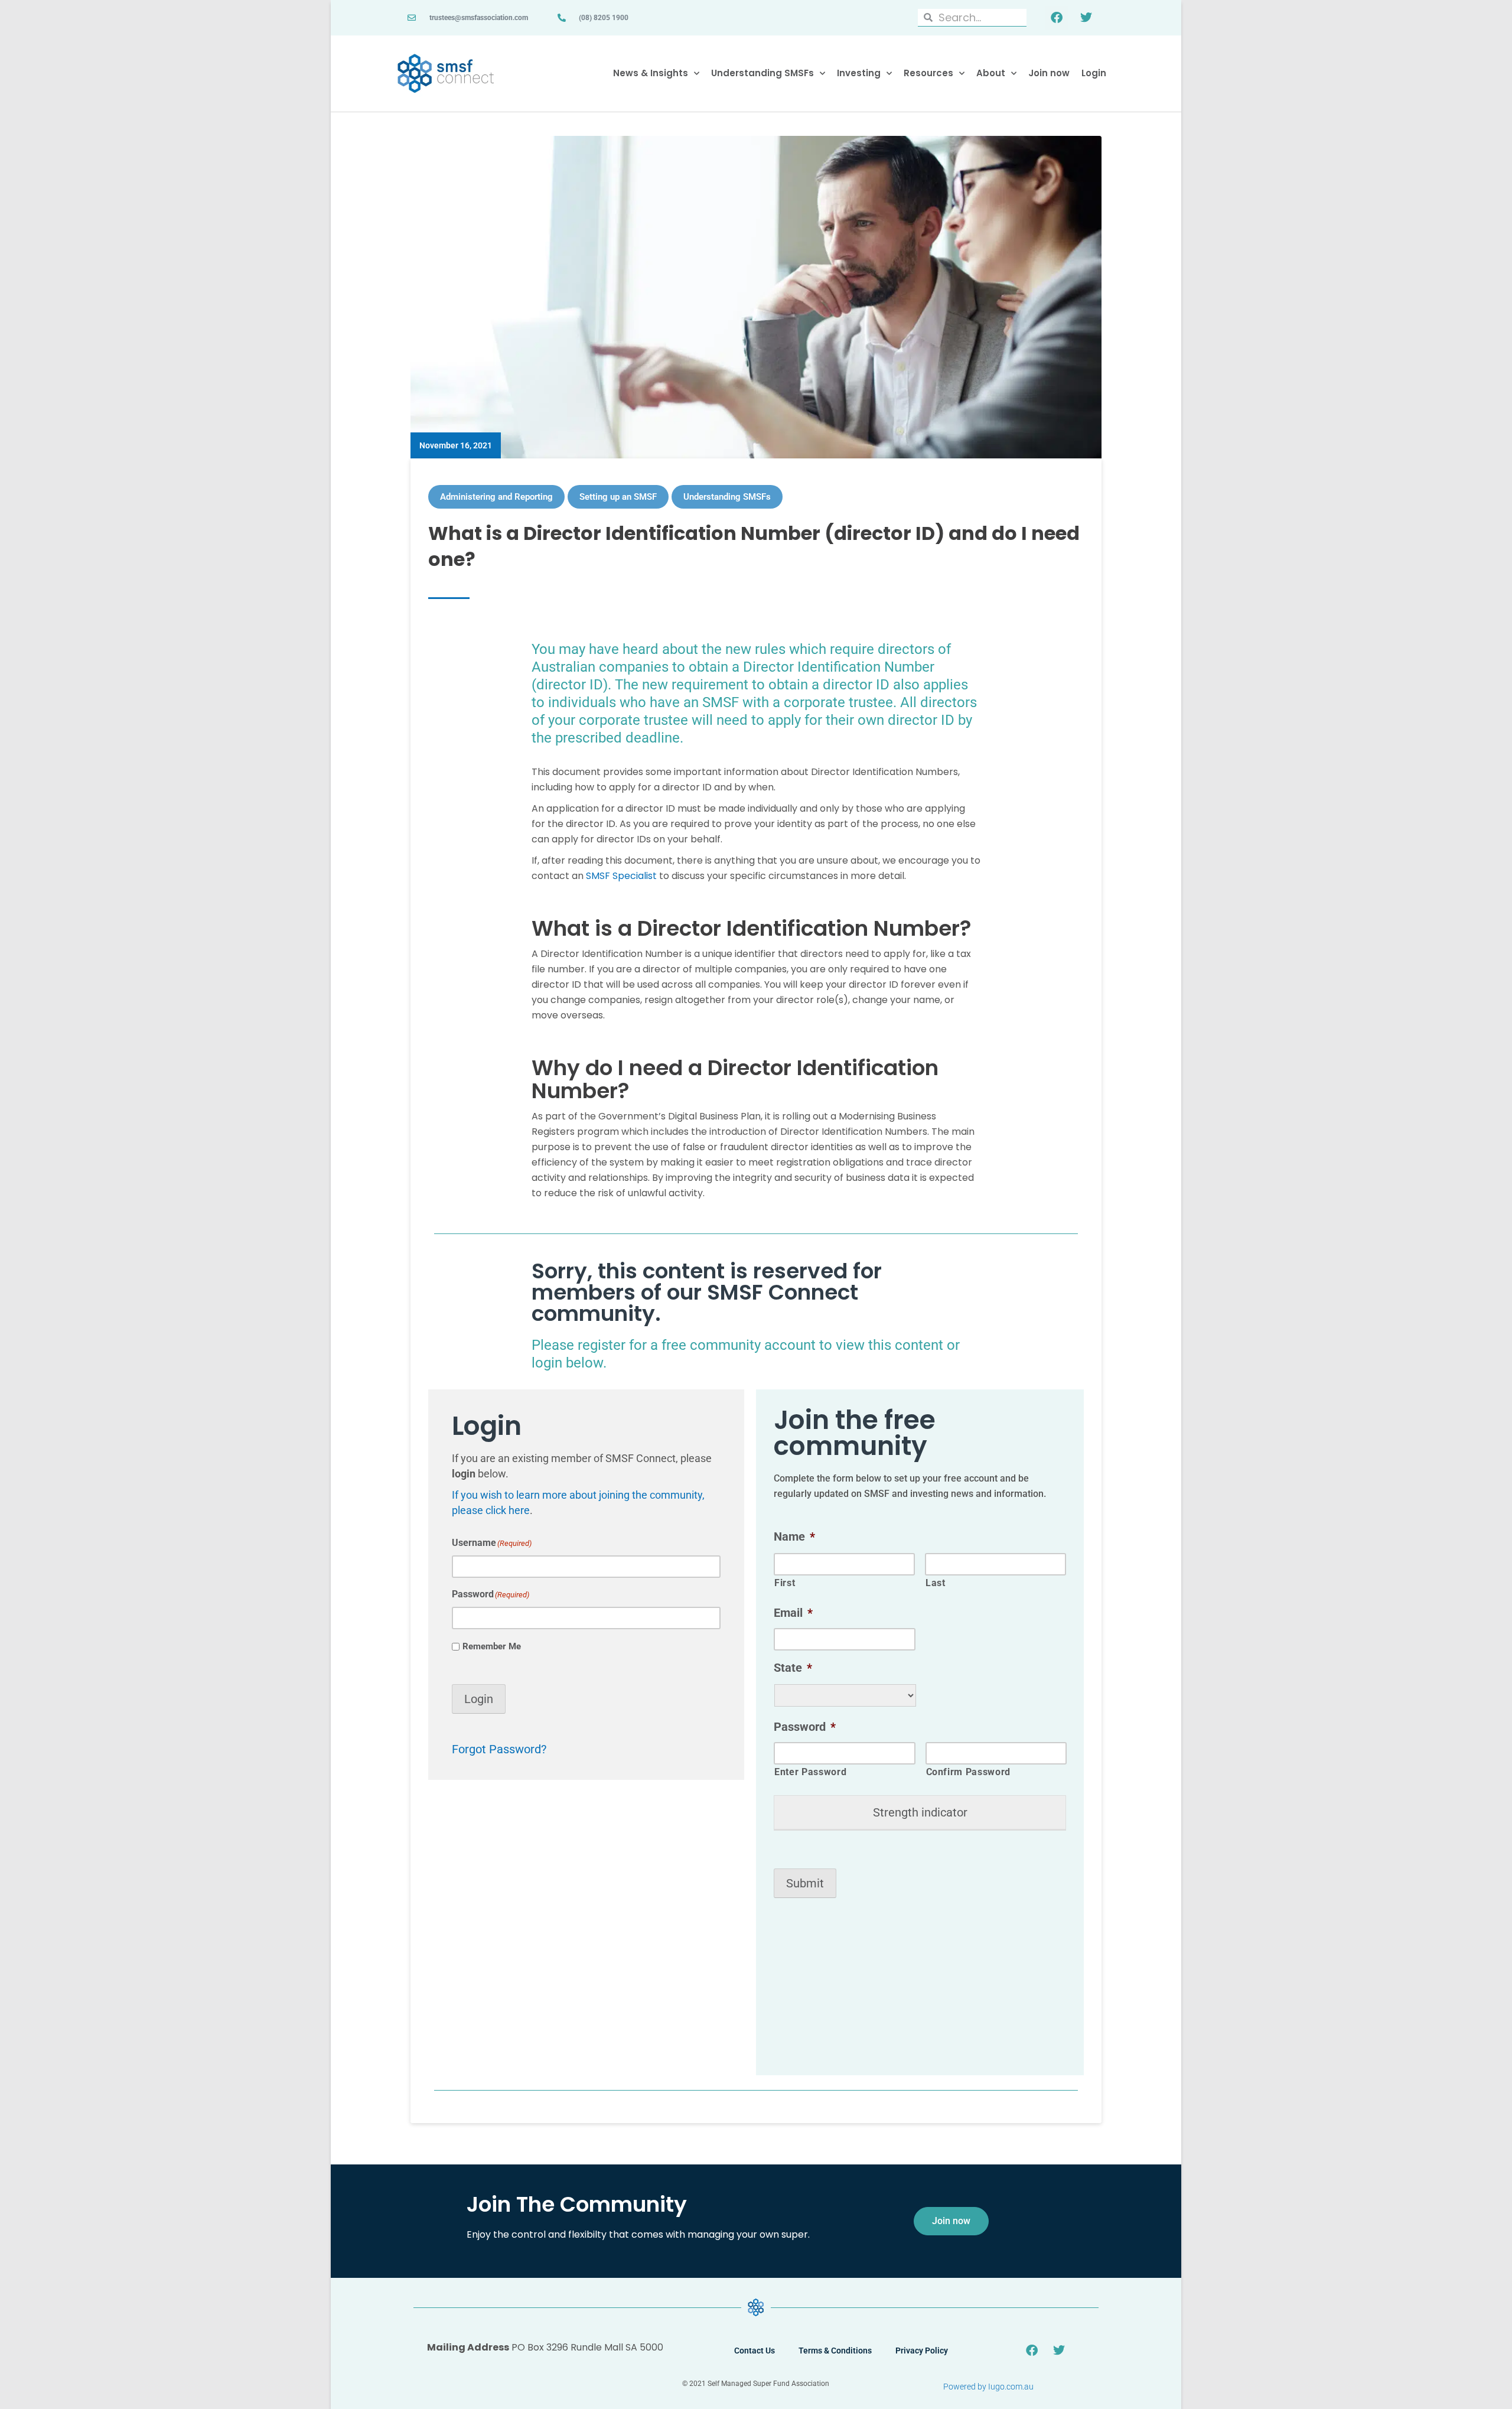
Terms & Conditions (835, 2351)
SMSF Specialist (621, 876)
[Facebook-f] (1057, 18)
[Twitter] (1086, 18)
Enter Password (810, 1772)
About (991, 73)
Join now (1049, 73)
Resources (928, 73)
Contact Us (755, 2351)
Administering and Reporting (496, 497)
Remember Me (492, 1646)
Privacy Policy (922, 2351)
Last (936, 1583)
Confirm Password (969, 1772)
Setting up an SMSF (618, 497)
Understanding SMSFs (762, 73)
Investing (859, 73)
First (785, 1583)
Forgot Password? (499, 1749)
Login (1094, 73)
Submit (805, 1883)
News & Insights (651, 73)
